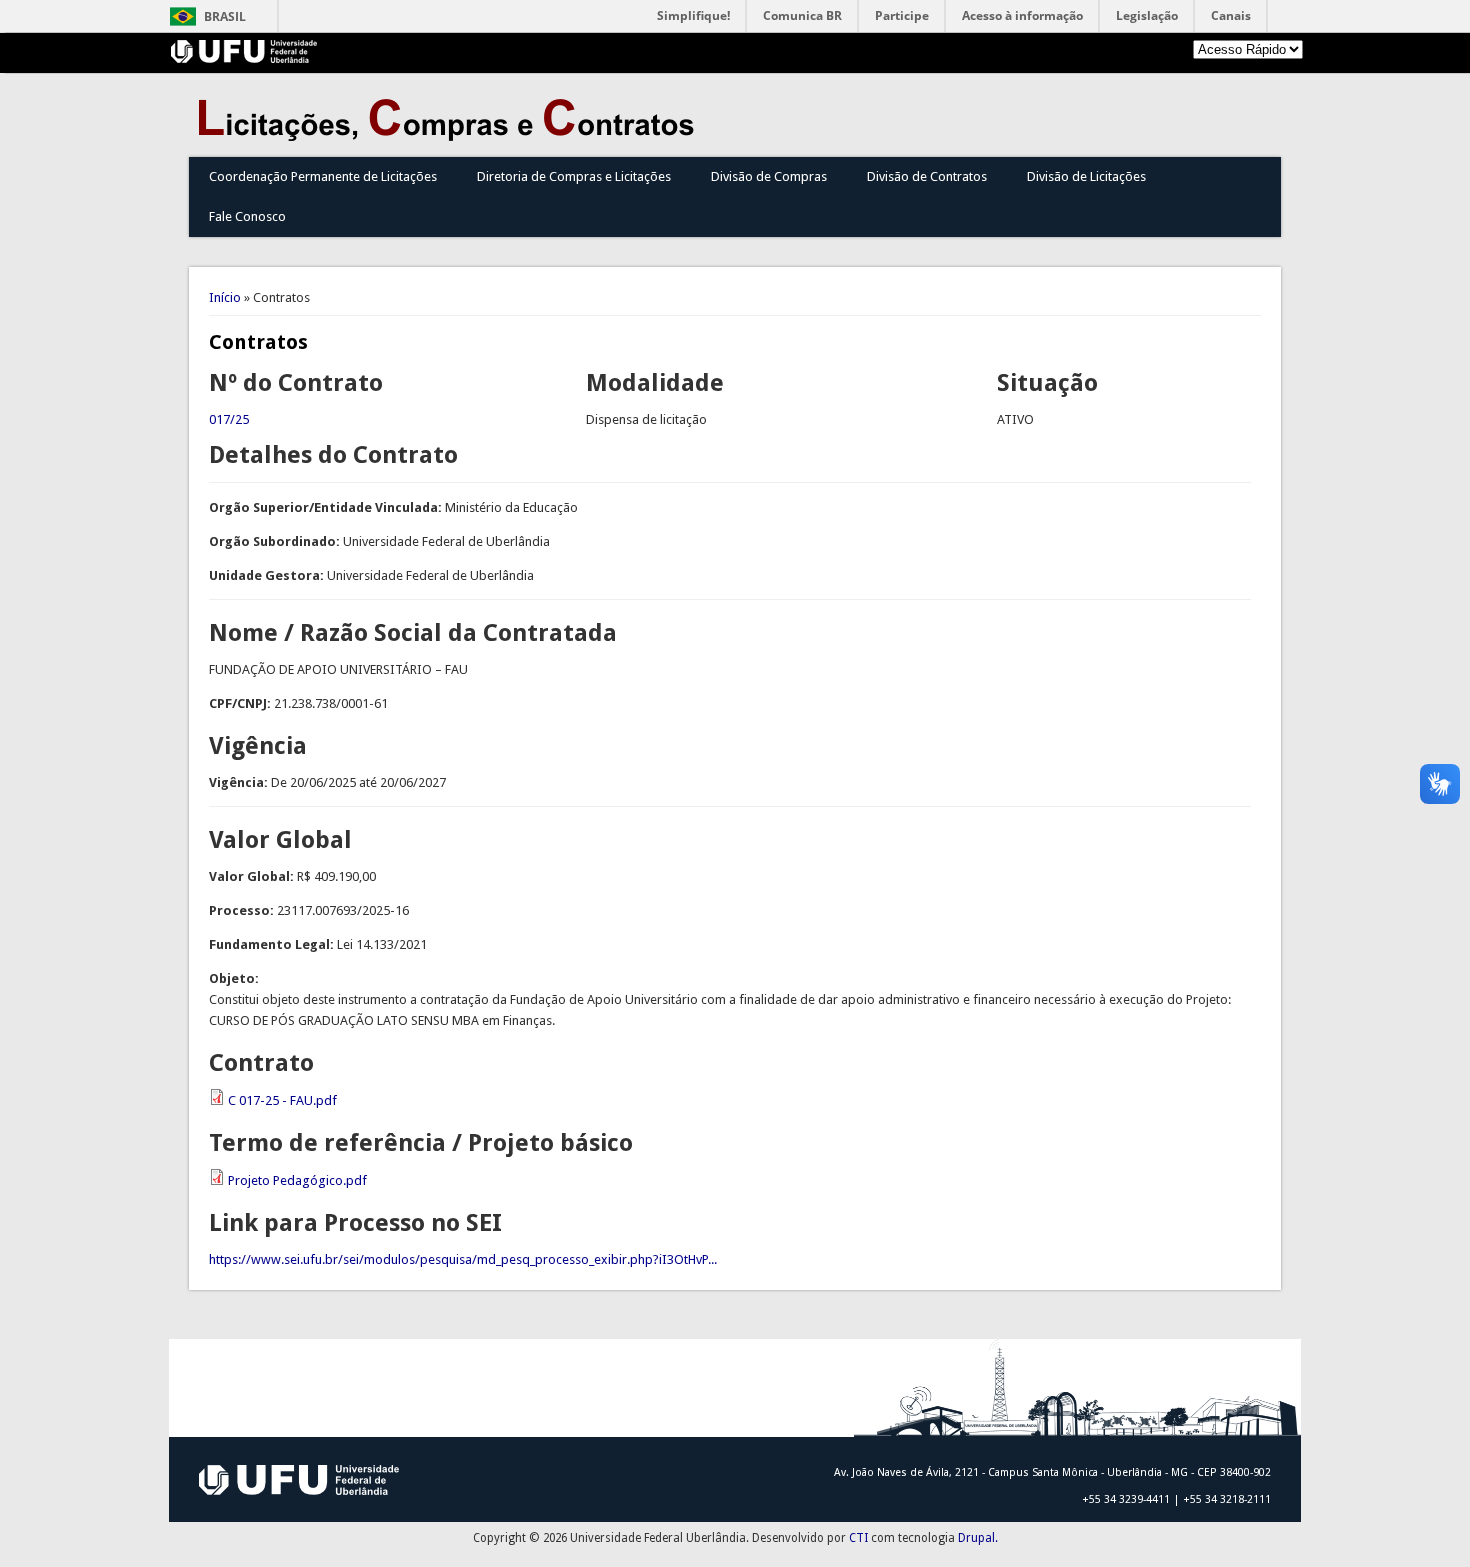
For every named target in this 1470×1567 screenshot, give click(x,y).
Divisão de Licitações (1086, 176)
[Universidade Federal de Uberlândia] (244, 58)
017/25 (229, 419)
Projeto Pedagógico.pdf (297, 1180)
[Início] (451, 136)
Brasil (225, 16)
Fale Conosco (247, 216)
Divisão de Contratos (927, 176)
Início (225, 297)
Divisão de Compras (769, 176)
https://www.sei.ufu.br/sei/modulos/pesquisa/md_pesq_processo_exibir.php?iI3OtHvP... (463, 1259)
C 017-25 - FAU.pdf (282, 1100)
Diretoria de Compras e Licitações (574, 176)
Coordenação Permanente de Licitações (323, 176)
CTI (858, 1538)
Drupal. (978, 1538)
